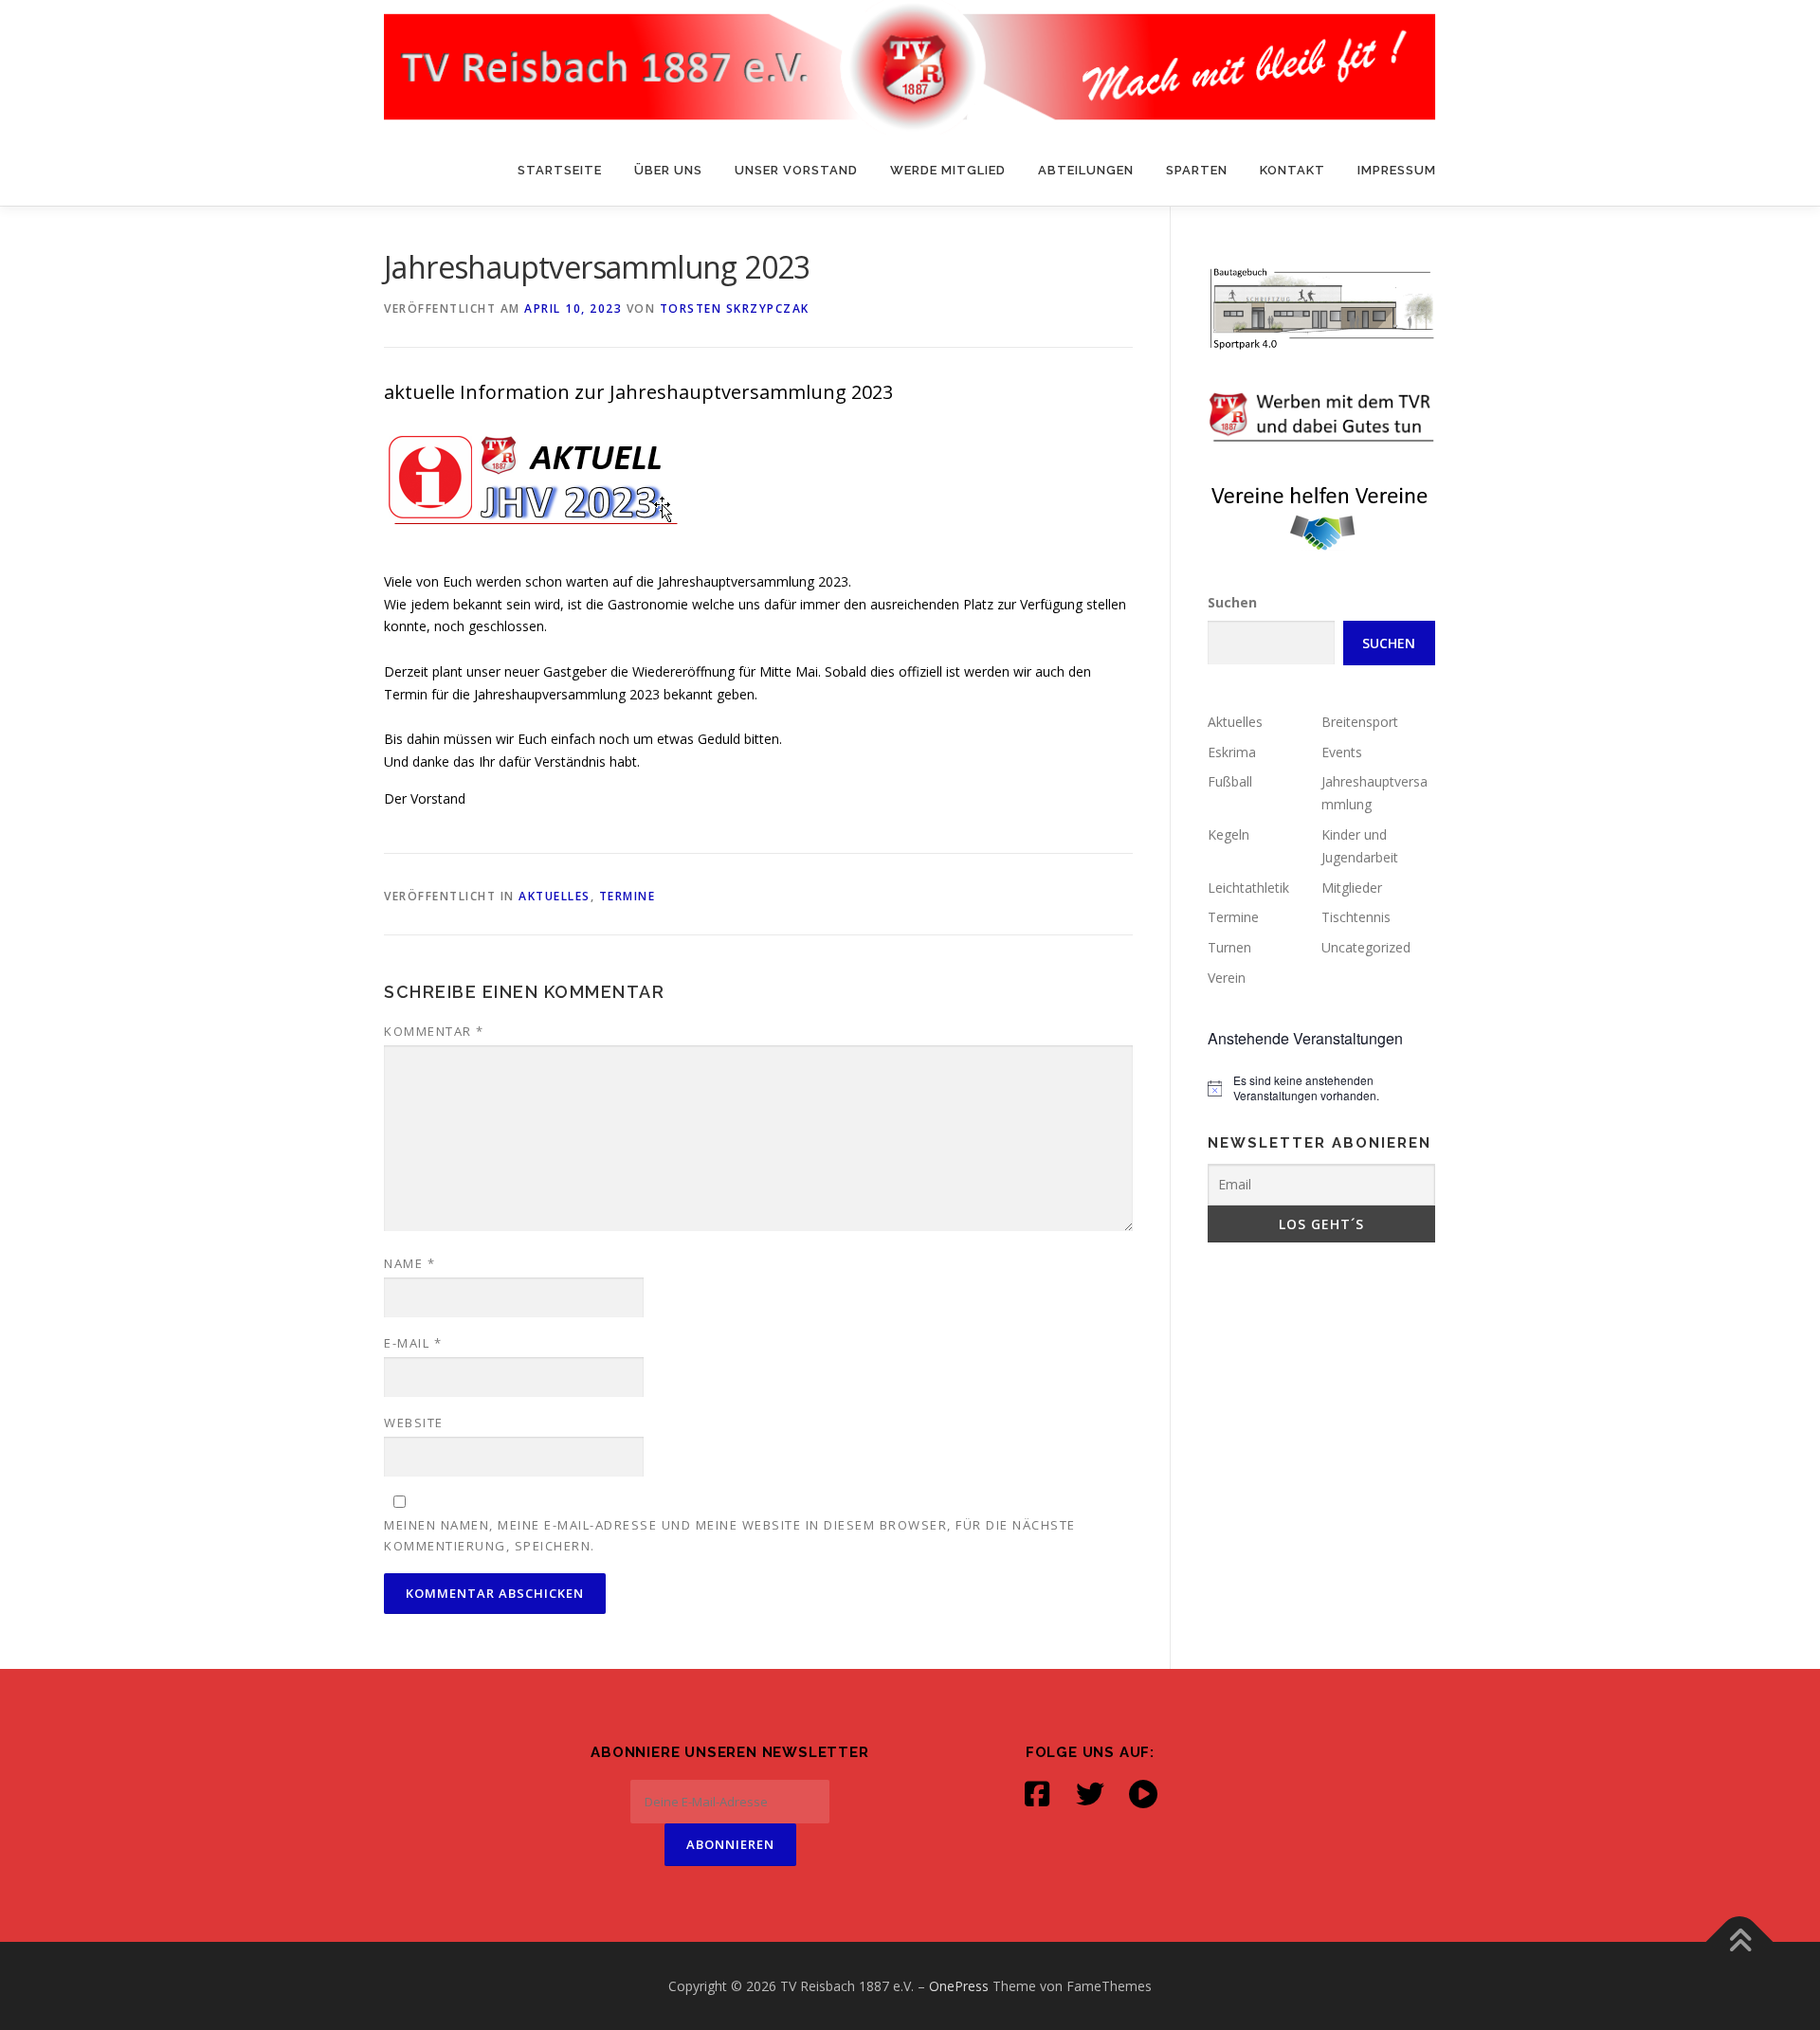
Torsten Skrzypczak (735, 308)
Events (1342, 752)
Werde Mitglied (948, 170)
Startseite (560, 170)
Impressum (1397, 170)
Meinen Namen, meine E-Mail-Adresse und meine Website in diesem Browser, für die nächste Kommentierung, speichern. (730, 1535)
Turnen (1229, 947)
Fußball (1230, 781)
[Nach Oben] (1740, 1941)
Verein (1227, 978)
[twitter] (1090, 1794)
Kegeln (1228, 834)
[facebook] (1037, 1794)
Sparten (1197, 170)
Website (414, 1423)
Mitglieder (1352, 888)
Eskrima (1232, 752)
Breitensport (1360, 722)
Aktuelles (555, 896)
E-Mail (413, 1343)
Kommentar (434, 1031)
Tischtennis (1356, 917)
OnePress (959, 1986)
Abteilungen (1086, 170)
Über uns (668, 170)
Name (409, 1263)
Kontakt (1292, 170)
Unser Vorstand (796, 170)
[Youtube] (1143, 1794)
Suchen (1232, 602)
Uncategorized (1366, 947)
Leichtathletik (1248, 888)
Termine (628, 896)
